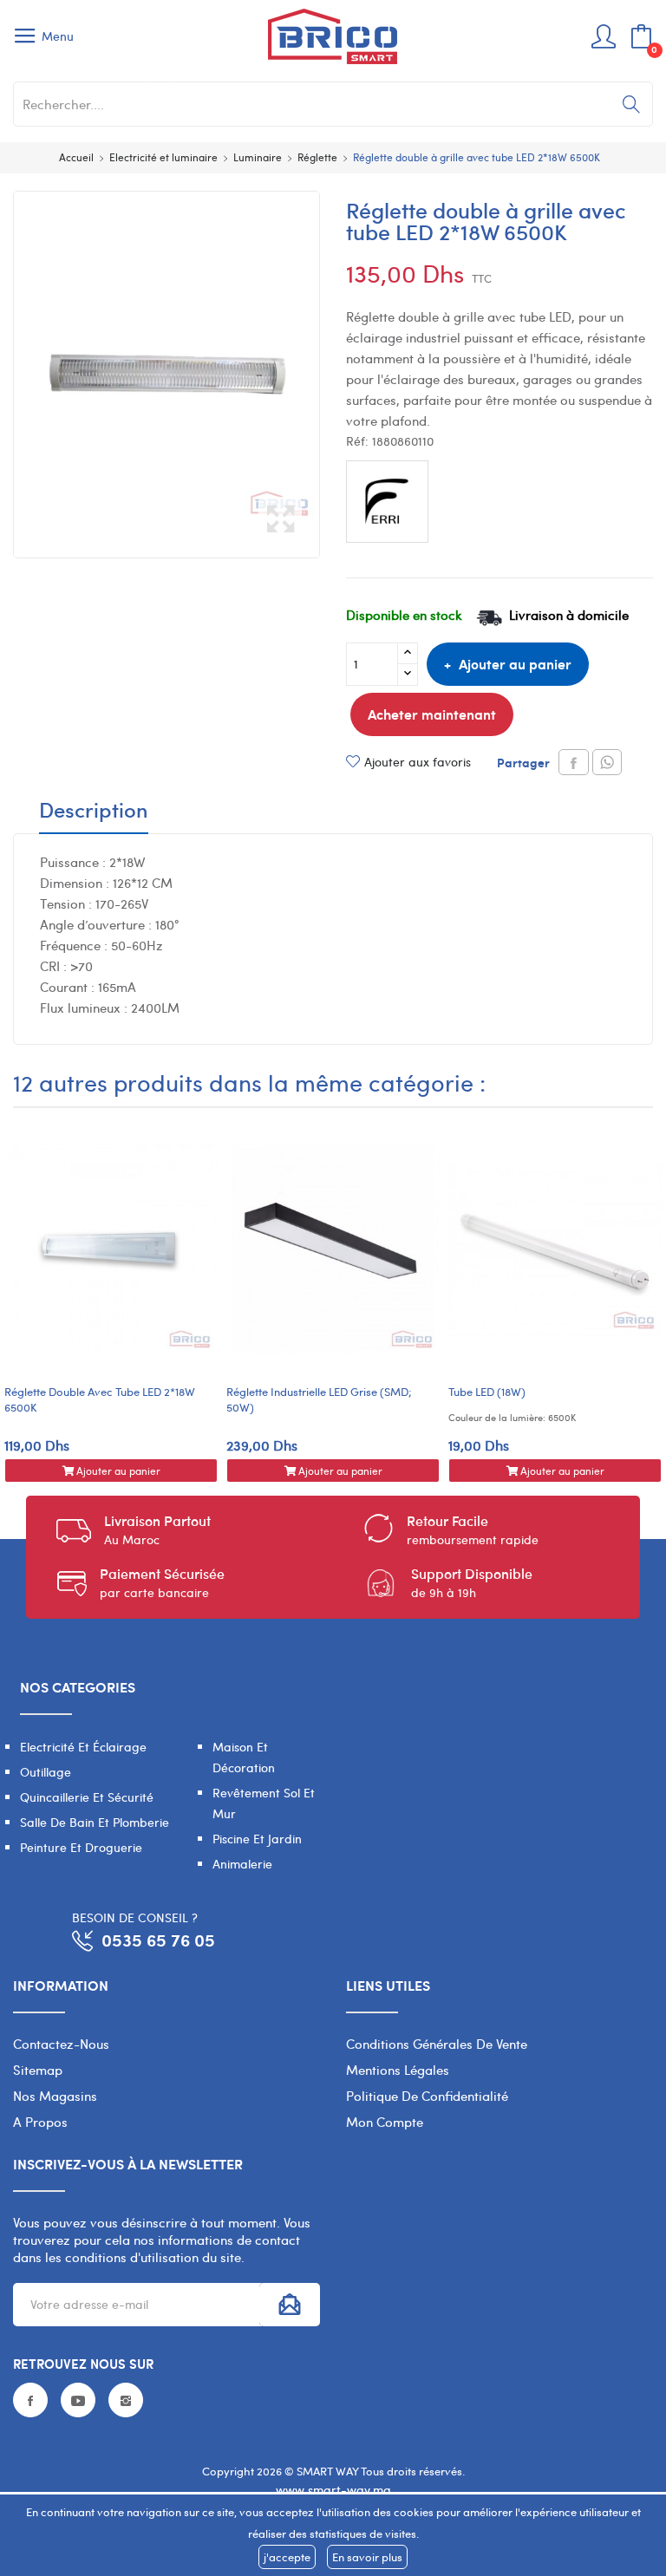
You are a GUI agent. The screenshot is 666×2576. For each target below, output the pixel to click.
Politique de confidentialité (427, 2096)
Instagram (126, 2400)
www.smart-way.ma (333, 2490)
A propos (40, 2122)
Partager (574, 762)
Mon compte (385, 2122)
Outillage (46, 1772)
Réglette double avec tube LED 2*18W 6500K (100, 1399)
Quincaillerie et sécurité (87, 1797)
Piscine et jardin (257, 1839)
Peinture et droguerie (81, 1847)
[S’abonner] (290, 2305)
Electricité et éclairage (83, 1747)
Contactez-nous (61, 2044)
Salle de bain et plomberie (95, 1822)
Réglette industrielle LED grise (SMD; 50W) (319, 1399)
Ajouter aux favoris (418, 762)
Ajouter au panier (515, 664)
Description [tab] (94, 812)
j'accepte (287, 2557)
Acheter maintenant (432, 714)
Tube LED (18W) (487, 1392)
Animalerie (242, 1864)
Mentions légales (398, 2070)
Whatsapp (607, 762)
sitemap (38, 2070)
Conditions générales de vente (437, 2044)
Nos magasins (55, 2096)
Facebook (30, 2400)
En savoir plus (367, 2557)
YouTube (78, 2400)
